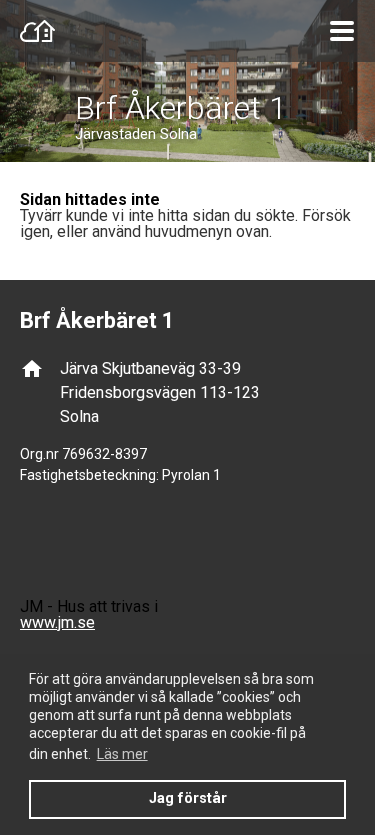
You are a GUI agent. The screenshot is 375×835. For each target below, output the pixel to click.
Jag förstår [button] (188, 798)
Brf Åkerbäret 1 (181, 108)
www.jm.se (57, 622)
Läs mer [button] (122, 754)
